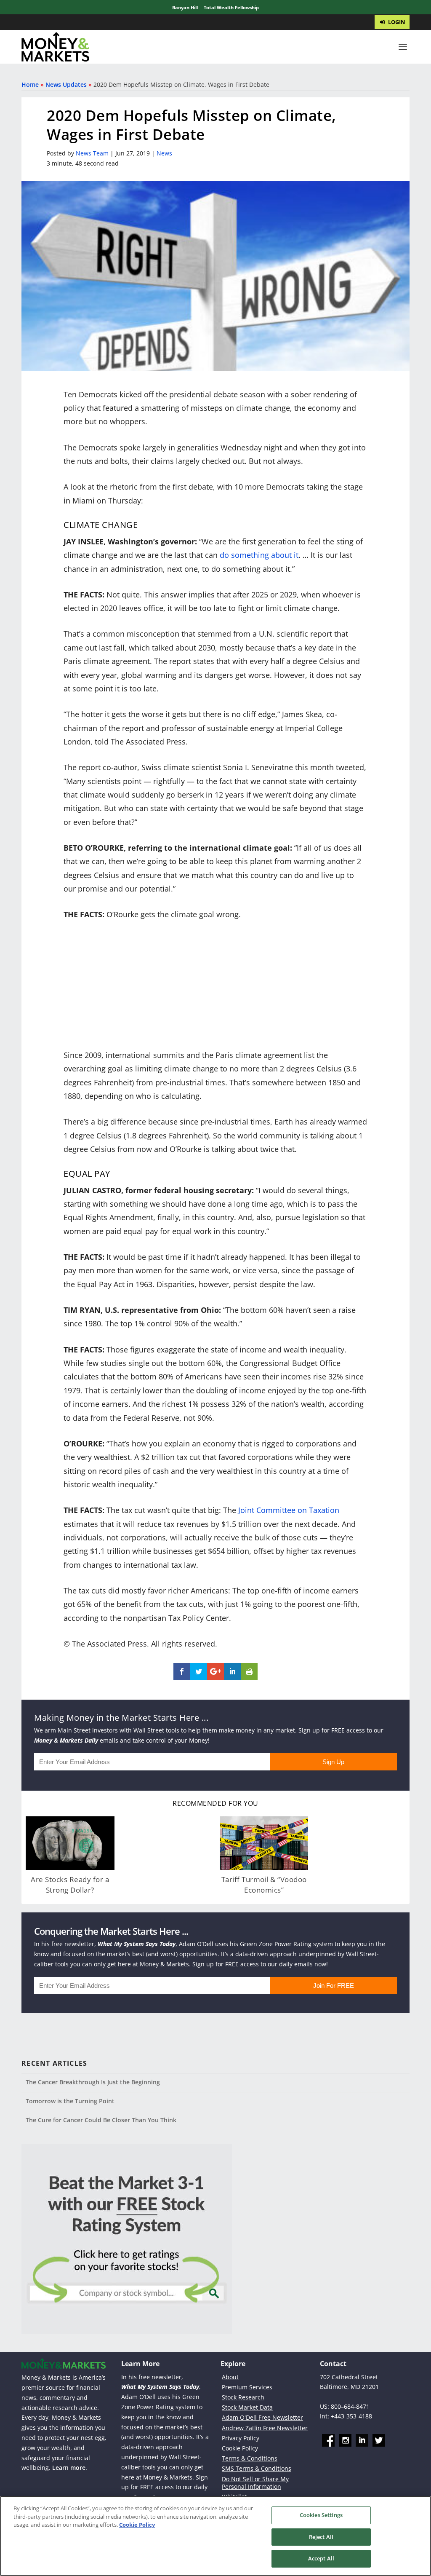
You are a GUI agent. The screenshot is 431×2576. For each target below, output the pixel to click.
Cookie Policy (240, 2448)
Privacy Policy (241, 2438)
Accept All (321, 2558)
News (164, 153)
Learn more (69, 2468)
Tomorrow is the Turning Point (70, 2101)
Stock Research (243, 2397)
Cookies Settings (321, 2515)
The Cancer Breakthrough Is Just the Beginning (93, 2082)
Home (30, 84)
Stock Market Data (247, 2407)
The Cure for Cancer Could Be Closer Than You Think (101, 2120)
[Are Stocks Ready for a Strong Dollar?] (70, 1843)
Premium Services (247, 2387)
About (230, 2377)
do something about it (259, 555)
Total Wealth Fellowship (231, 7)
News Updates (66, 84)
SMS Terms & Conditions (257, 2468)
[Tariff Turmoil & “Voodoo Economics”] (264, 1843)
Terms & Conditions (250, 2458)
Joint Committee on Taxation (289, 1510)
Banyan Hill (185, 7)
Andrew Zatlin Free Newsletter (265, 2428)
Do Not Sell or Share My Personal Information (255, 2483)
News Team (92, 153)
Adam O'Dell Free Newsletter (262, 2417)
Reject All (321, 2537)
